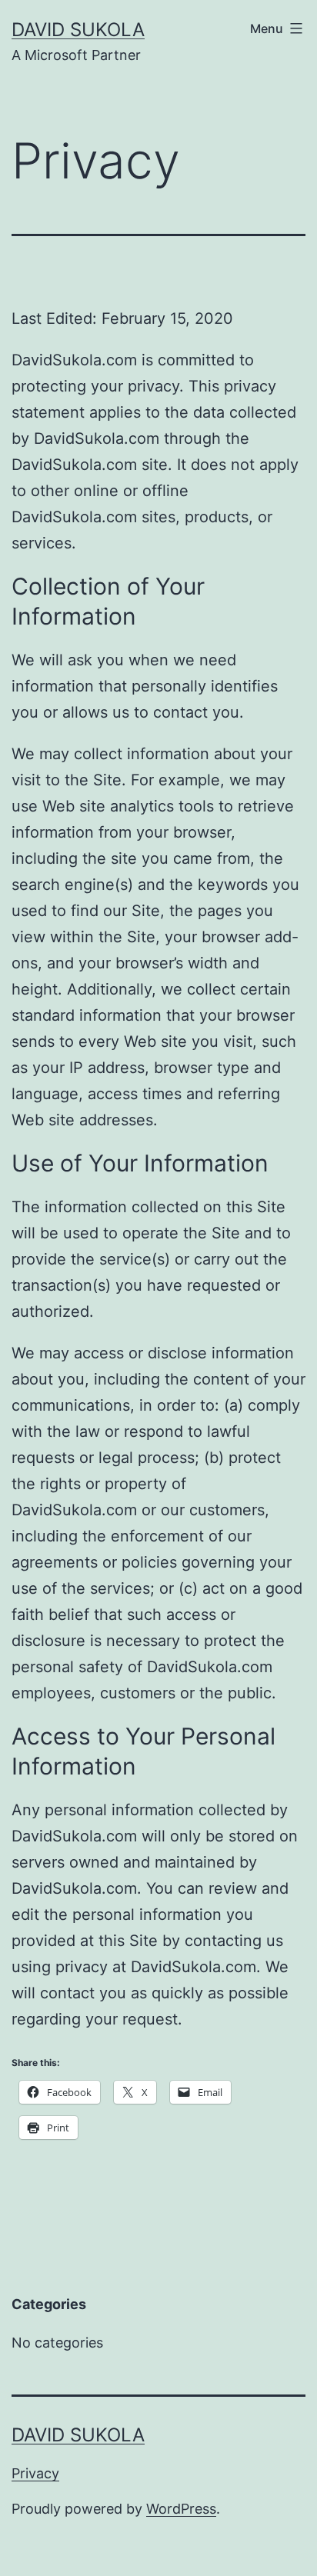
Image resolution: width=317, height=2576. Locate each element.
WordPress (181, 2509)
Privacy (35, 2473)
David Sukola (78, 30)
